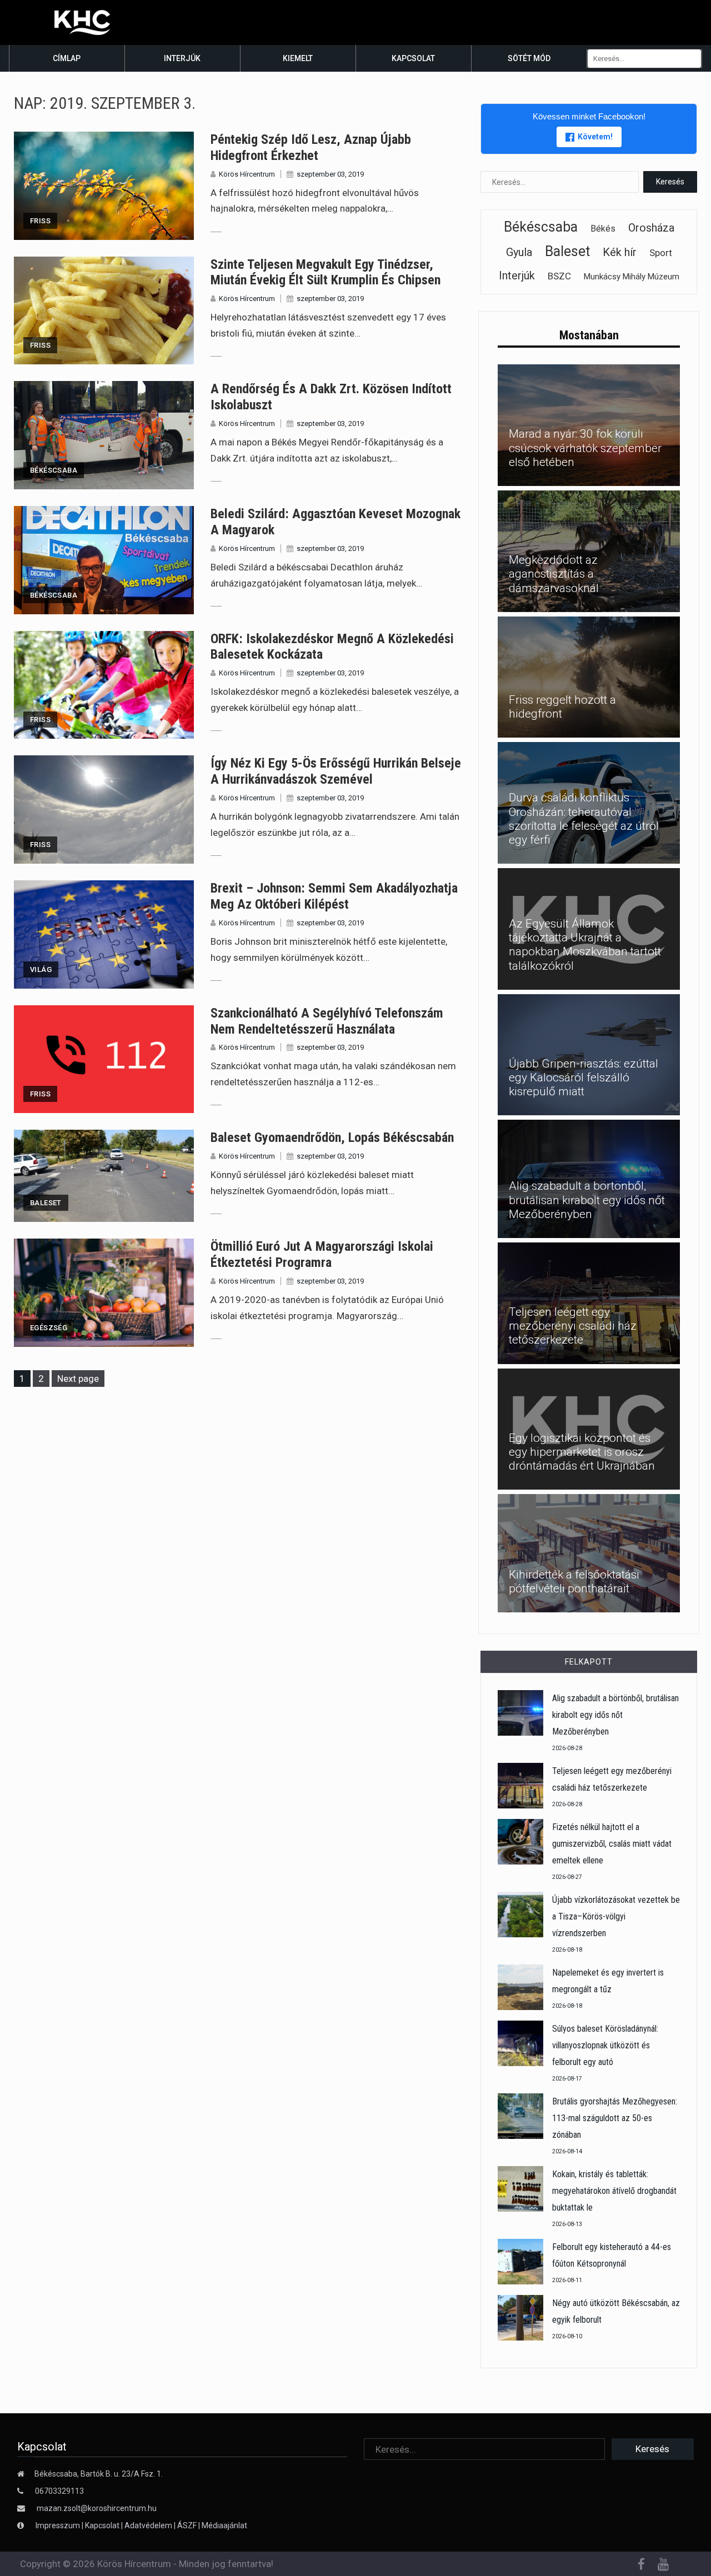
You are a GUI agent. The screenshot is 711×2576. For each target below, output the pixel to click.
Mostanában (589, 335)
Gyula (519, 252)
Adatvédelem (148, 2525)
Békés (603, 229)
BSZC (559, 276)
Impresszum (59, 2525)
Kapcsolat (413, 58)
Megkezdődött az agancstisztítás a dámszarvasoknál (554, 574)
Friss (40, 221)
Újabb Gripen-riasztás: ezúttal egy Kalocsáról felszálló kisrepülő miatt (584, 1077)
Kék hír (620, 252)
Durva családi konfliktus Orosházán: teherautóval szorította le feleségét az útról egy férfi (584, 819)
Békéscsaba (54, 470)
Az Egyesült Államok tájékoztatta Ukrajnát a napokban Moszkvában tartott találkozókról (585, 945)
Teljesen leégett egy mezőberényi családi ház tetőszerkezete (573, 1326)
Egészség (49, 1328)
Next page (78, 1379)
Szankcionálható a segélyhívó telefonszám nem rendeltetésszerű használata (327, 1021)
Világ (41, 969)
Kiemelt (298, 58)
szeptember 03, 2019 (330, 174)
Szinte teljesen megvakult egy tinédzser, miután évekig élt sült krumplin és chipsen (326, 272)
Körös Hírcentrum (247, 174)
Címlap (67, 58)
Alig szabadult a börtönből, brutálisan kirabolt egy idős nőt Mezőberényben (587, 1200)
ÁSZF (187, 2525)
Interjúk (182, 58)
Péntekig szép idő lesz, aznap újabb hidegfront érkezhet (311, 147)
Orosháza (651, 228)
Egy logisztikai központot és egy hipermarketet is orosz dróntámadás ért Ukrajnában (582, 1452)
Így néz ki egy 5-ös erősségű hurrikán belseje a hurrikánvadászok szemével (336, 771)
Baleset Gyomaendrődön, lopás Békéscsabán (332, 1137)
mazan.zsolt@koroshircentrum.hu (97, 2508)
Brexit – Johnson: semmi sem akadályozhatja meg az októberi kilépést (334, 896)
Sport (661, 253)
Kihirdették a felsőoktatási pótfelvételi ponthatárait (574, 1582)
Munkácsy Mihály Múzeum (632, 277)
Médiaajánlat (224, 2525)
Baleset (46, 1203)
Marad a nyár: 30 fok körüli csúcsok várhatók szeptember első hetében (585, 448)
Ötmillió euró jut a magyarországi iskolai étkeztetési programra (322, 1254)
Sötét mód (529, 58)
